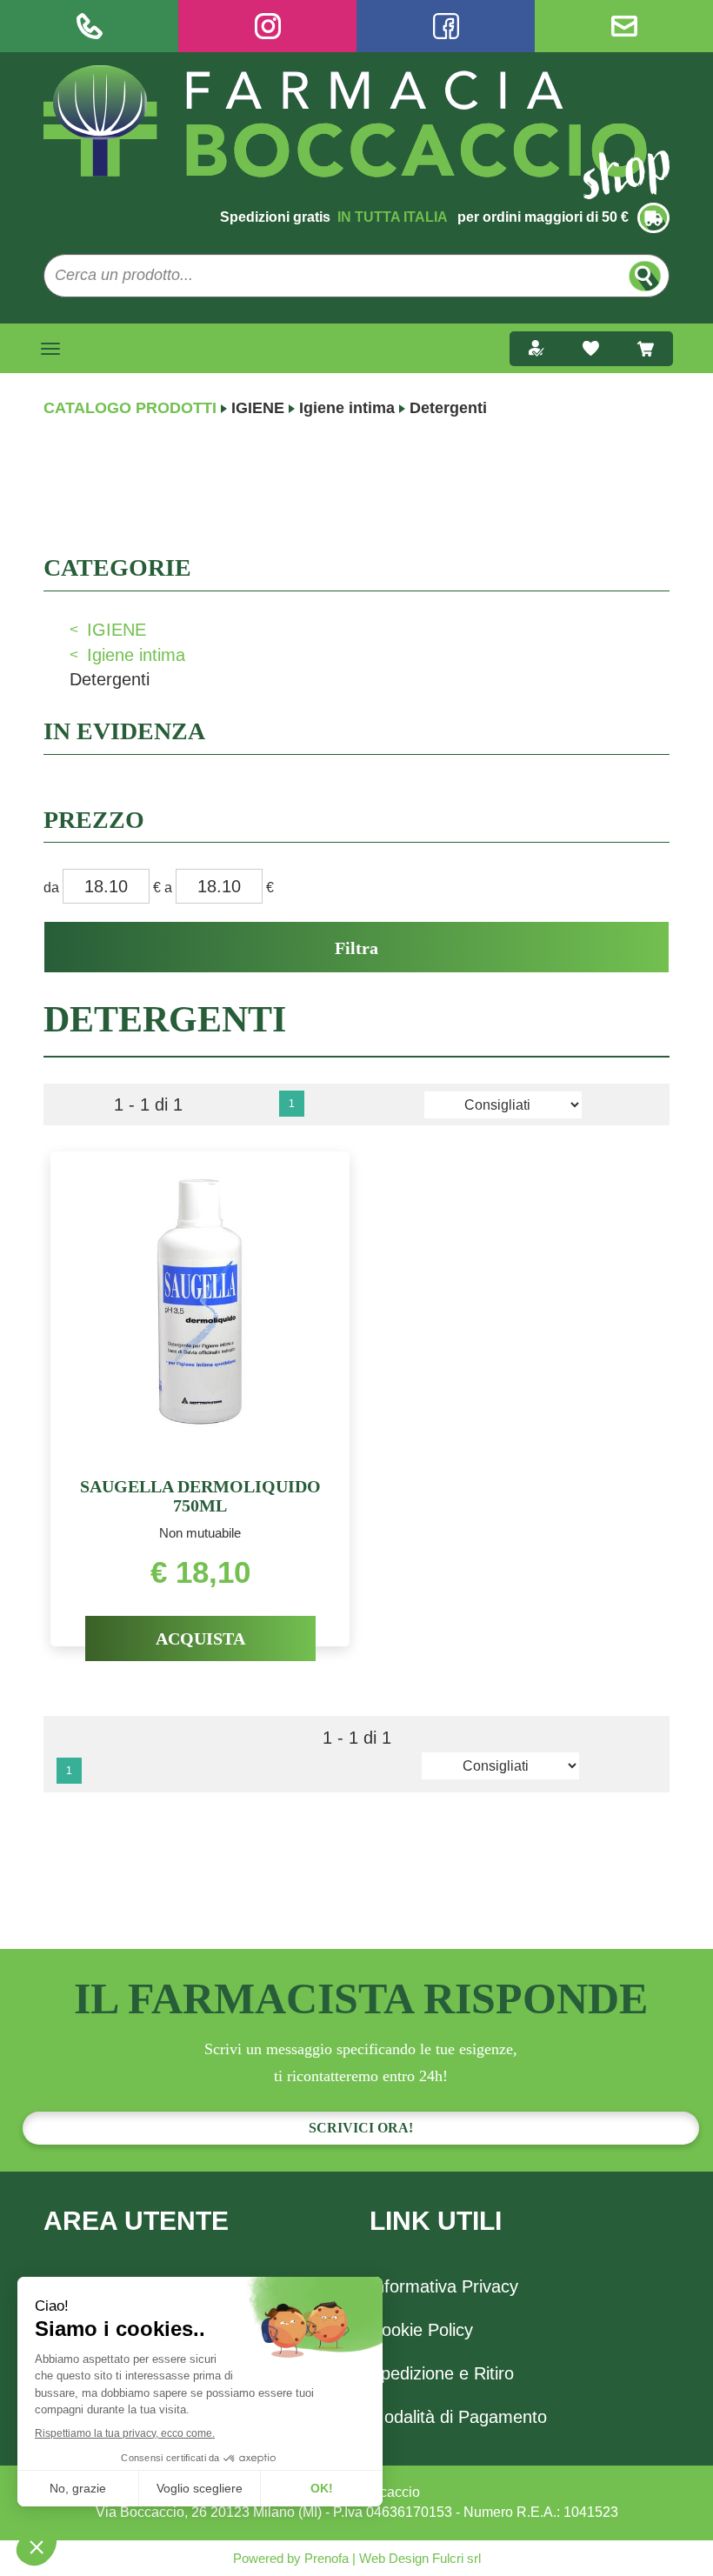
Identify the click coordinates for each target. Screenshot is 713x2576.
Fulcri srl (456, 2558)
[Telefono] (89, 26)
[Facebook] (446, 26)
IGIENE (258, 408)
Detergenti (110, 679)
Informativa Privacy (444, 2286)
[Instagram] (267, 26)
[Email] (624, 26)
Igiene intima (347, 408)
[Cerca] (645, 276)
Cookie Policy (421, 2330)
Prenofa (325, 2558)
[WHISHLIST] (591, 349)
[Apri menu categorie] (50, 349)
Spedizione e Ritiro (442, 2373)
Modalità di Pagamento (458, 2417)
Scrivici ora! (361, 2128)
